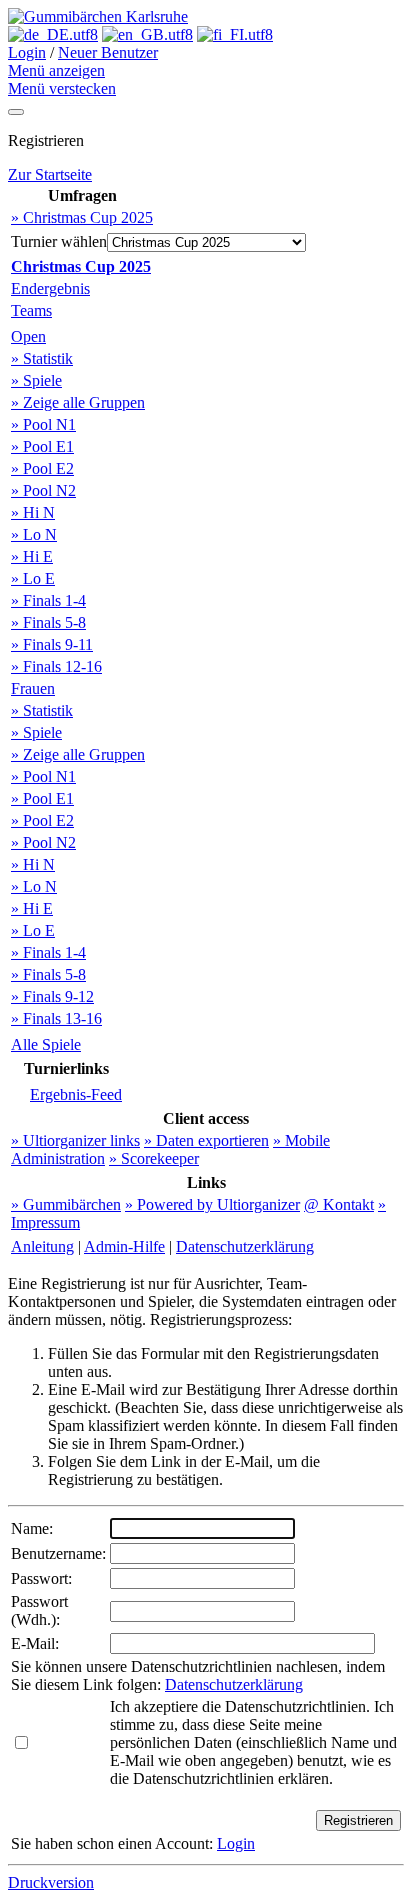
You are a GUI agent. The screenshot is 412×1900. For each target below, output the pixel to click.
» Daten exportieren (206, 1140)
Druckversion (51, 1882)
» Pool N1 (43, 424)
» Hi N (33, 512)
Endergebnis (50, 288)
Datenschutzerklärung (245, 1246)
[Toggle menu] (16, 112)
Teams (31, 310)
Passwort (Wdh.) (39, 1610)
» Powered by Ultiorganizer (212, 1204)
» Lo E (33, 578)
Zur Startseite (50, 174)
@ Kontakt (339, 1204)
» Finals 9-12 (52, 996)
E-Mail (33, 1643)
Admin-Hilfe (124, 1246)
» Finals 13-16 (56, 1018)
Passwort (39, 1578)
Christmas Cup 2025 (81, 266)
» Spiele (36, 380)
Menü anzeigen (56, 70)
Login (27, 52)
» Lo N (34, 534)
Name (30, 1528)
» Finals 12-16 (56, 666)
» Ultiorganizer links (75, 1140)
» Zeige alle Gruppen (78, 402)
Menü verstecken (62, 88)
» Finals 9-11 (52, 644)
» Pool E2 (42, 468)
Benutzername (56, 1553)
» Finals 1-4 (48, 600)
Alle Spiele (46, 1044)
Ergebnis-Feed (76, 1094)
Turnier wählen (59, 241)
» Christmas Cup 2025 (82, 217)
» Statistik (42, 358)
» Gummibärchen (66, 1204)
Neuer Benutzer (108, 52)
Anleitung (42, 1246)
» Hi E (32, 556)
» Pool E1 (42, 446)
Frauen (33, 688)
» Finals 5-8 (48, 622)
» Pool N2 (43, 490)
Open (28, 336)
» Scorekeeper (154, 1158)
